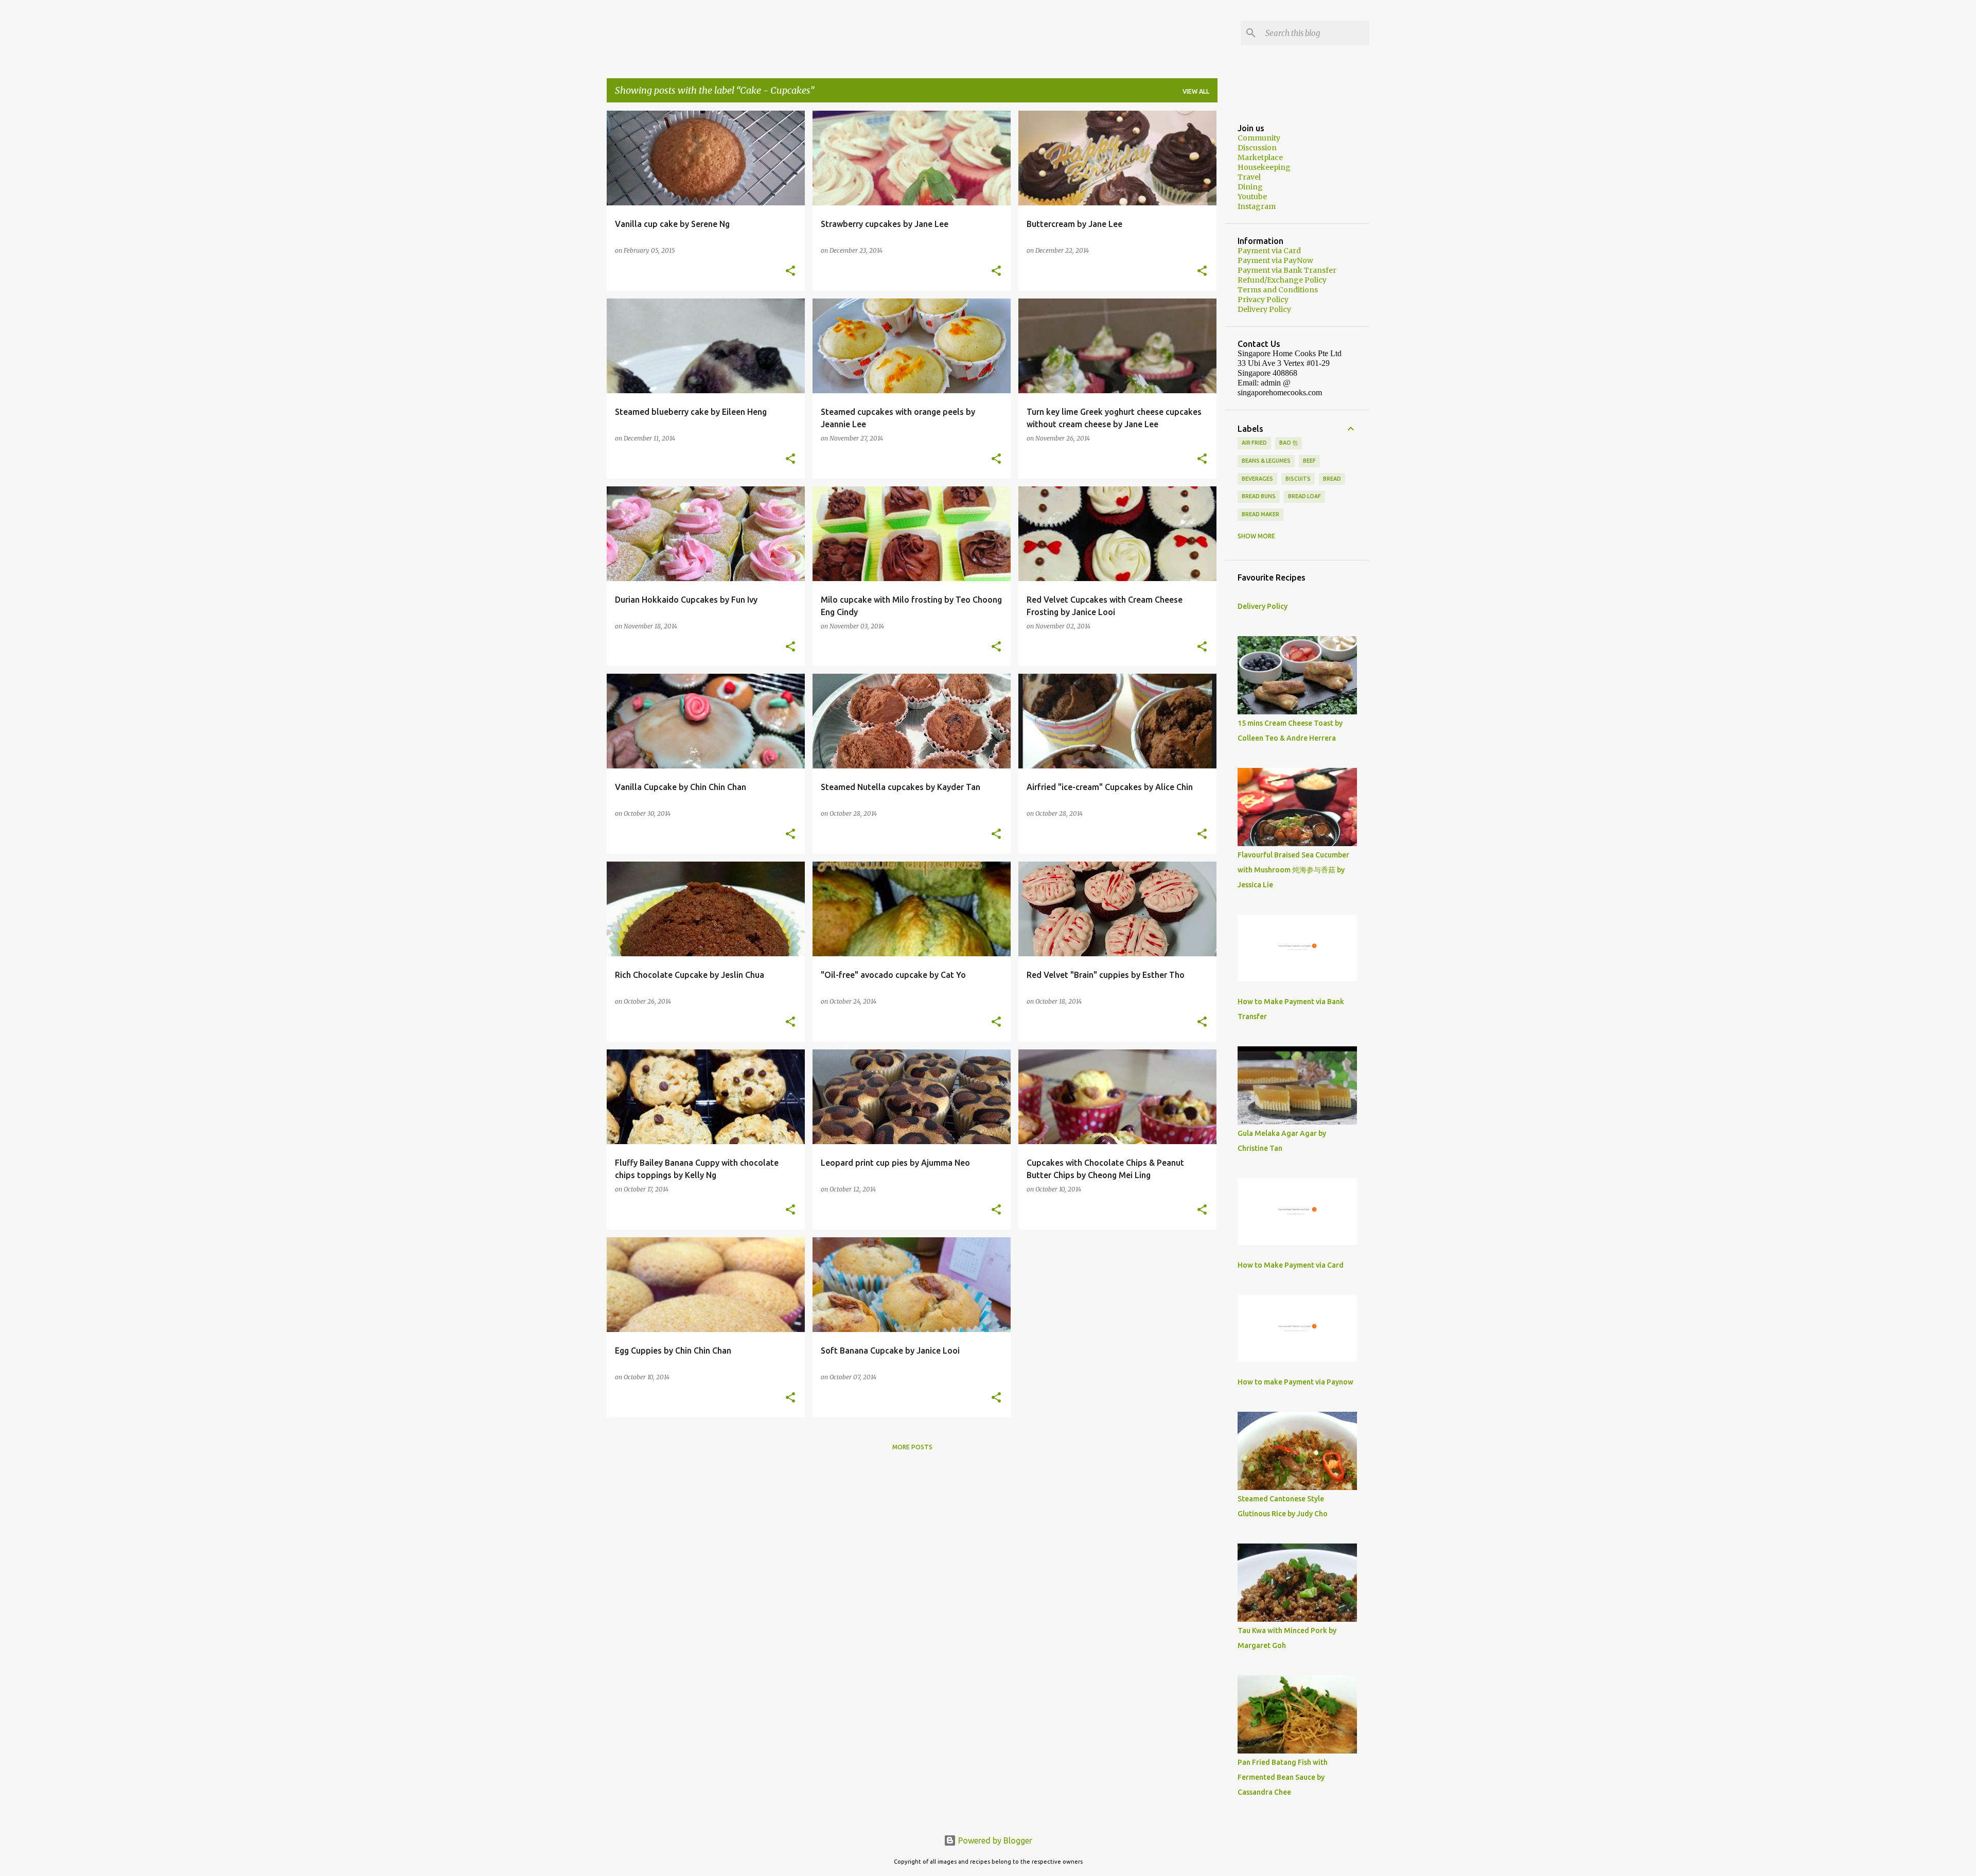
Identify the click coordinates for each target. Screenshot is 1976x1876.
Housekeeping (1264, 167)
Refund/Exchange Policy (1282, 280)
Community (1259, 138)
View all (1196, 91)
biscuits (1298, 479)
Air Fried (1254, 443)
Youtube (1252, 197)
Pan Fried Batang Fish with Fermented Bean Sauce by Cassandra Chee (1283, 1777)
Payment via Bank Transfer (1287, 270)
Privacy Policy (1263, 300)
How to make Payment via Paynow (1295, 1382)
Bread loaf (1304, 496)
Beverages (1257, 479)
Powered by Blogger (994, 1840)
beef (1309, 461)
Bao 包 (1289, 443)
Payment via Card (1269, 251)
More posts (912, 1447)
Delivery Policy (1264, 309)
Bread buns (1259, 496)
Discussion (1257, 148)
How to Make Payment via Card (1291, 1265)
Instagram (1257, 206)
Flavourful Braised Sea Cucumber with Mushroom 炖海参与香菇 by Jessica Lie (1293, 870)
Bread (1332, 479)
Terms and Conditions (1278, 290)
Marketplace (1260, 157)
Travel (1249, 177)
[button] (790, 271)
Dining (1250, 187)
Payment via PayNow (1275, 260)
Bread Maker (1260, 514)
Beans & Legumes (1266, 461)
